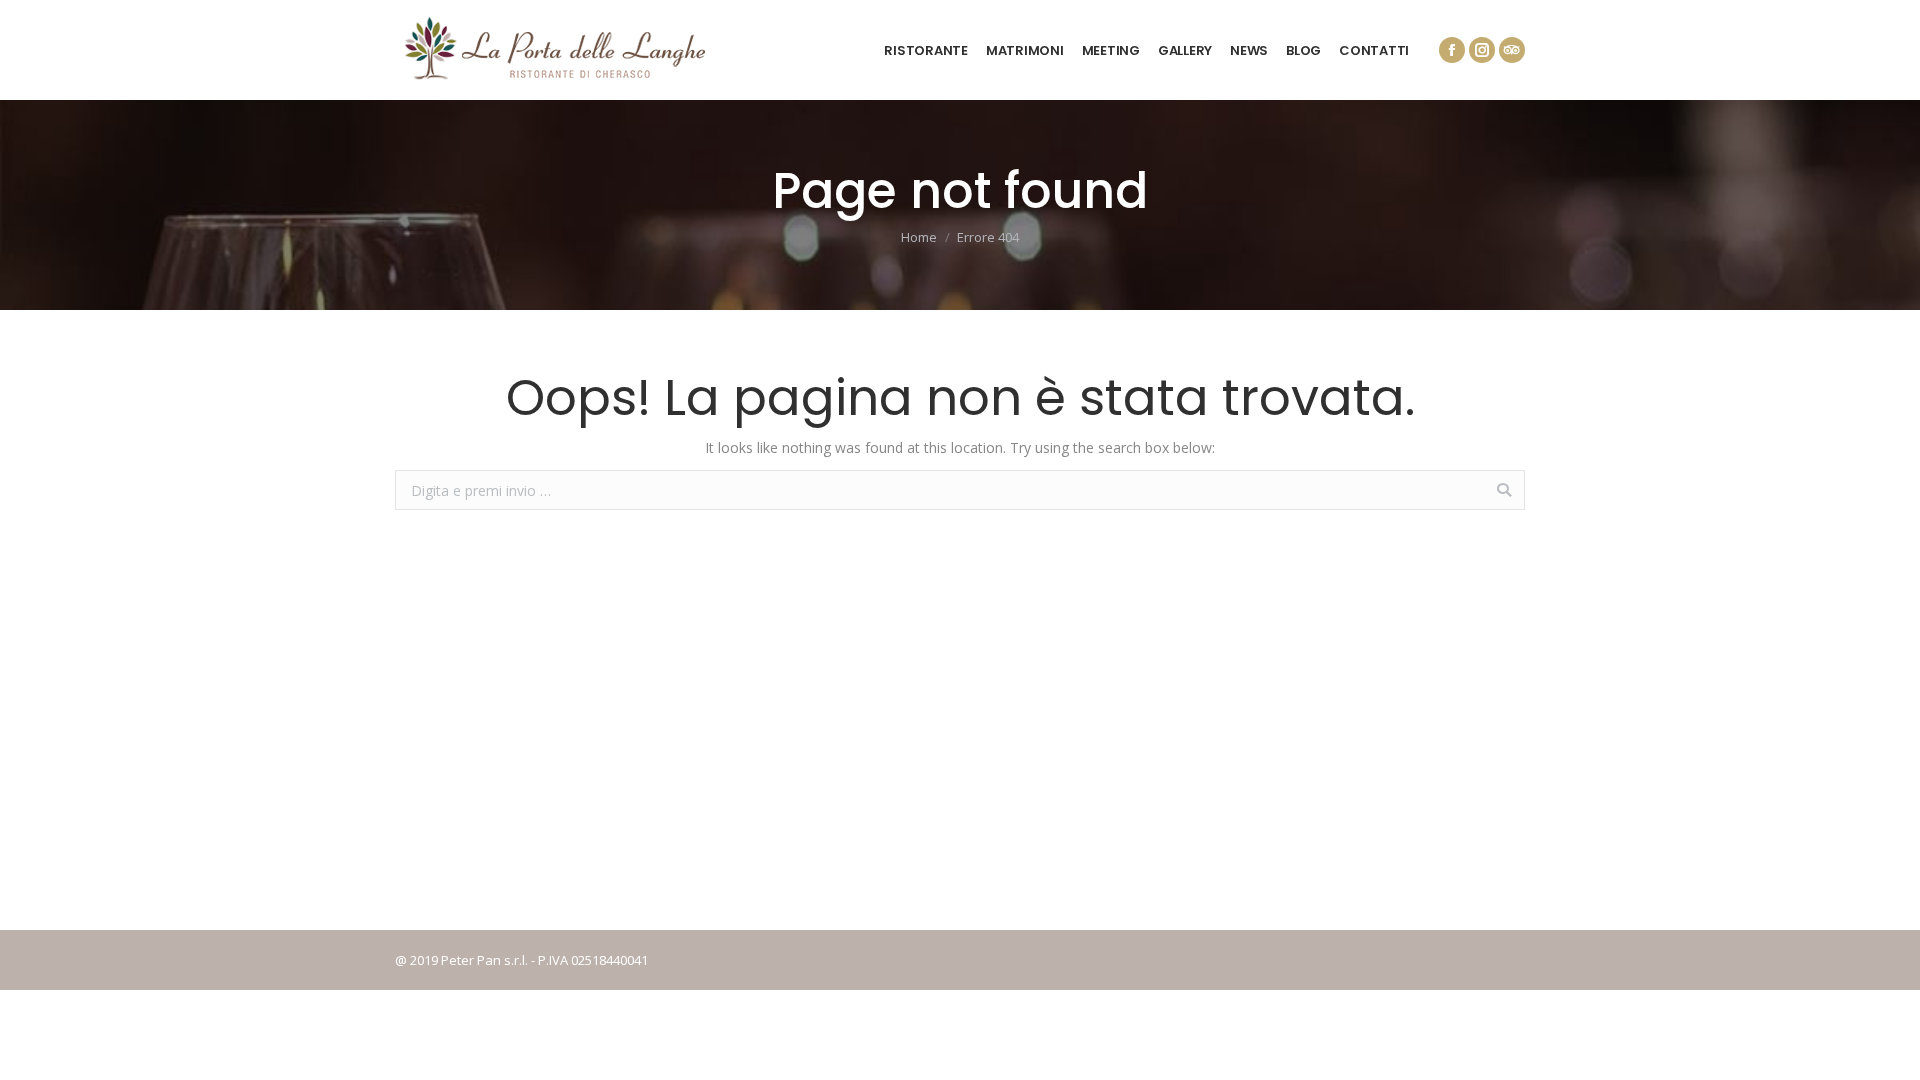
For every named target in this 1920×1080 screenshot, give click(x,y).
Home (919, 237)
